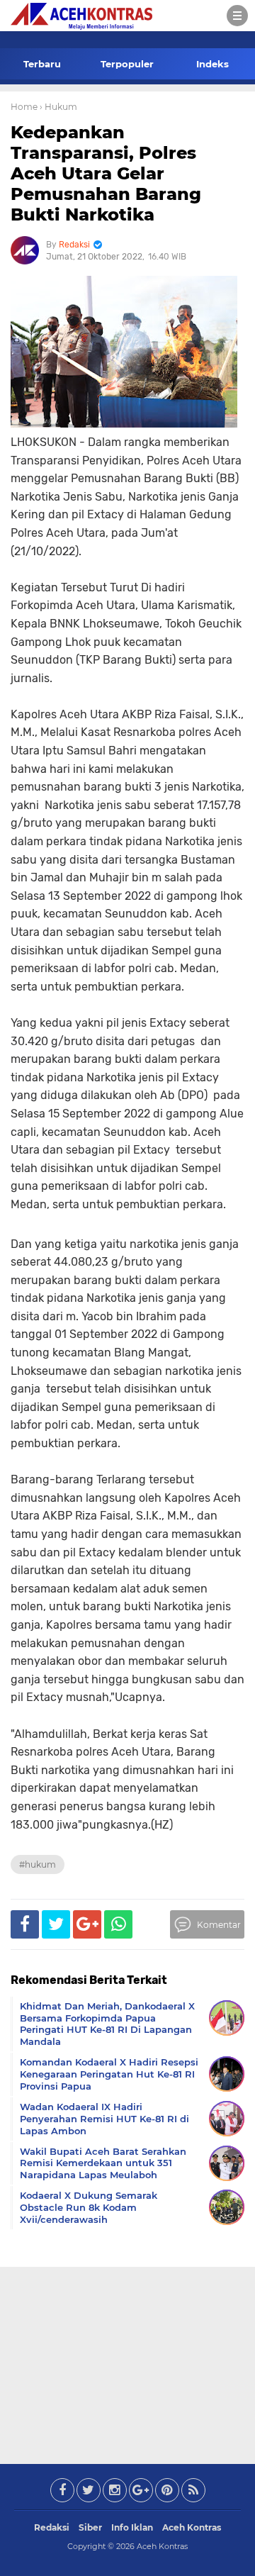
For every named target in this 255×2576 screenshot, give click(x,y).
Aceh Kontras (192, 2527)
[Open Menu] (237, 16)
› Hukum (58, 107)
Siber (90, 2527)
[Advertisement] (127, 2363)
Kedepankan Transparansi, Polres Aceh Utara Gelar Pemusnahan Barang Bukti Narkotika (106, 173)
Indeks (212, 64)
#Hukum (38, 1864)
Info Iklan (132, 2527)
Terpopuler (127, 64)
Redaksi (52, 2527)
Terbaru (42, 64)
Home (24, 107)
